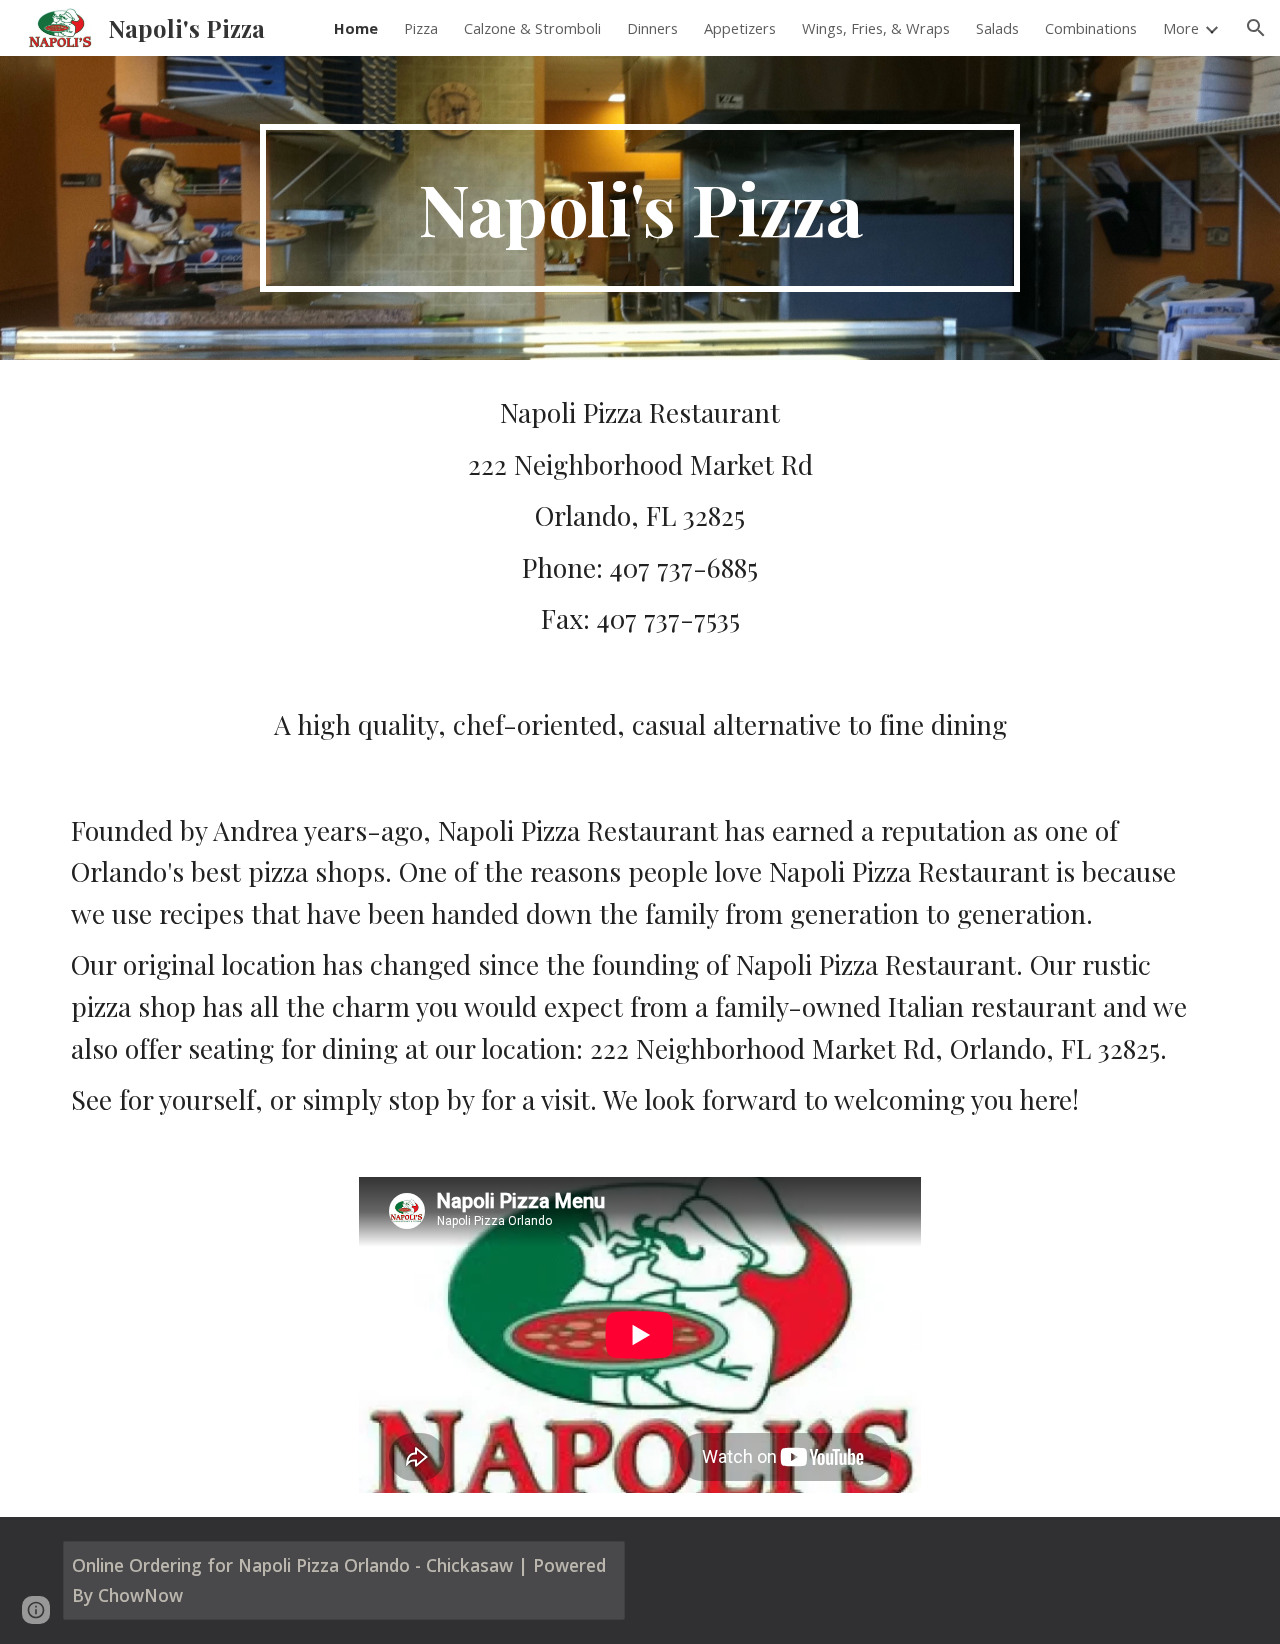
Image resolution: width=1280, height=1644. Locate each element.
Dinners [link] (652, 28)
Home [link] (356, 28)
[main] (640, 208)
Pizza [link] (421, 28)
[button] (1256, 28)
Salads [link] (997, 28)
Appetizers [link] (740, 28)
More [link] (1181, 28)
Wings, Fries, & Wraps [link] (876, 28)
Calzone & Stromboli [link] (532, 28)
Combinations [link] (1091, 28)
